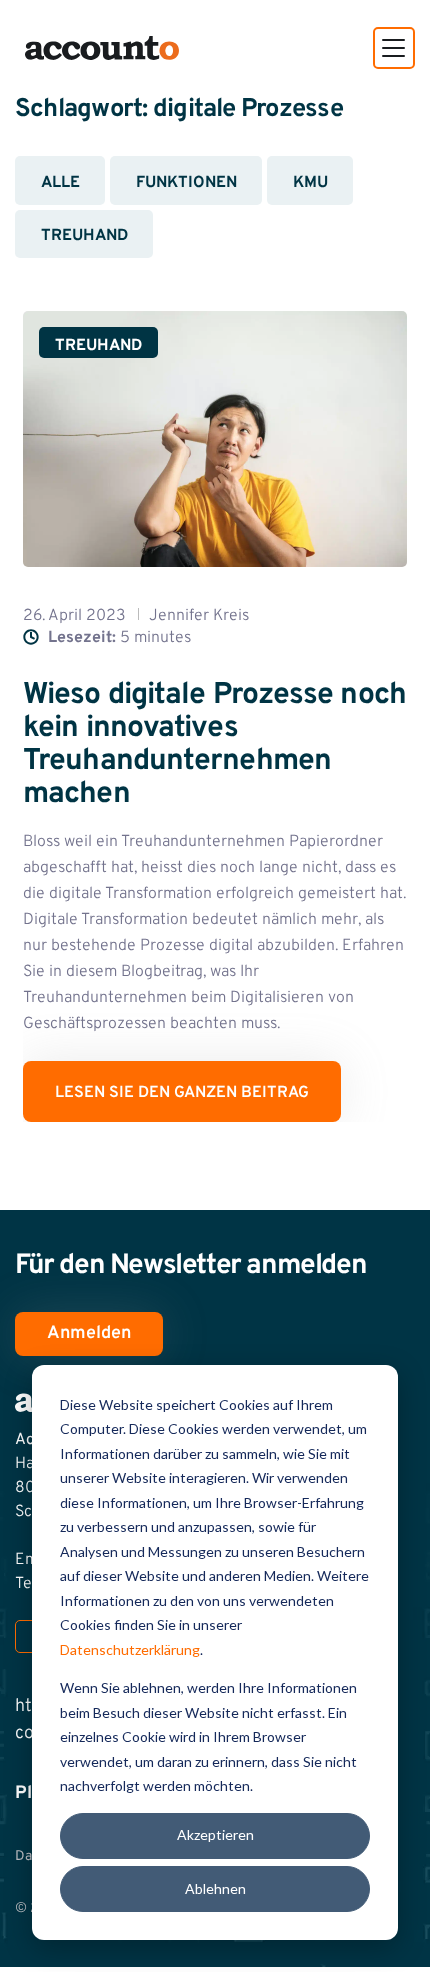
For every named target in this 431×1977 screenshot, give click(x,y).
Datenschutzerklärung (130, 1649)
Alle (60, 183)
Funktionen (186, 183)
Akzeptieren (215, 1834)
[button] (394, 48)
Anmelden (89, 1333)
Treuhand (84, 236)
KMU (310, 183)
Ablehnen (215, 1888)
